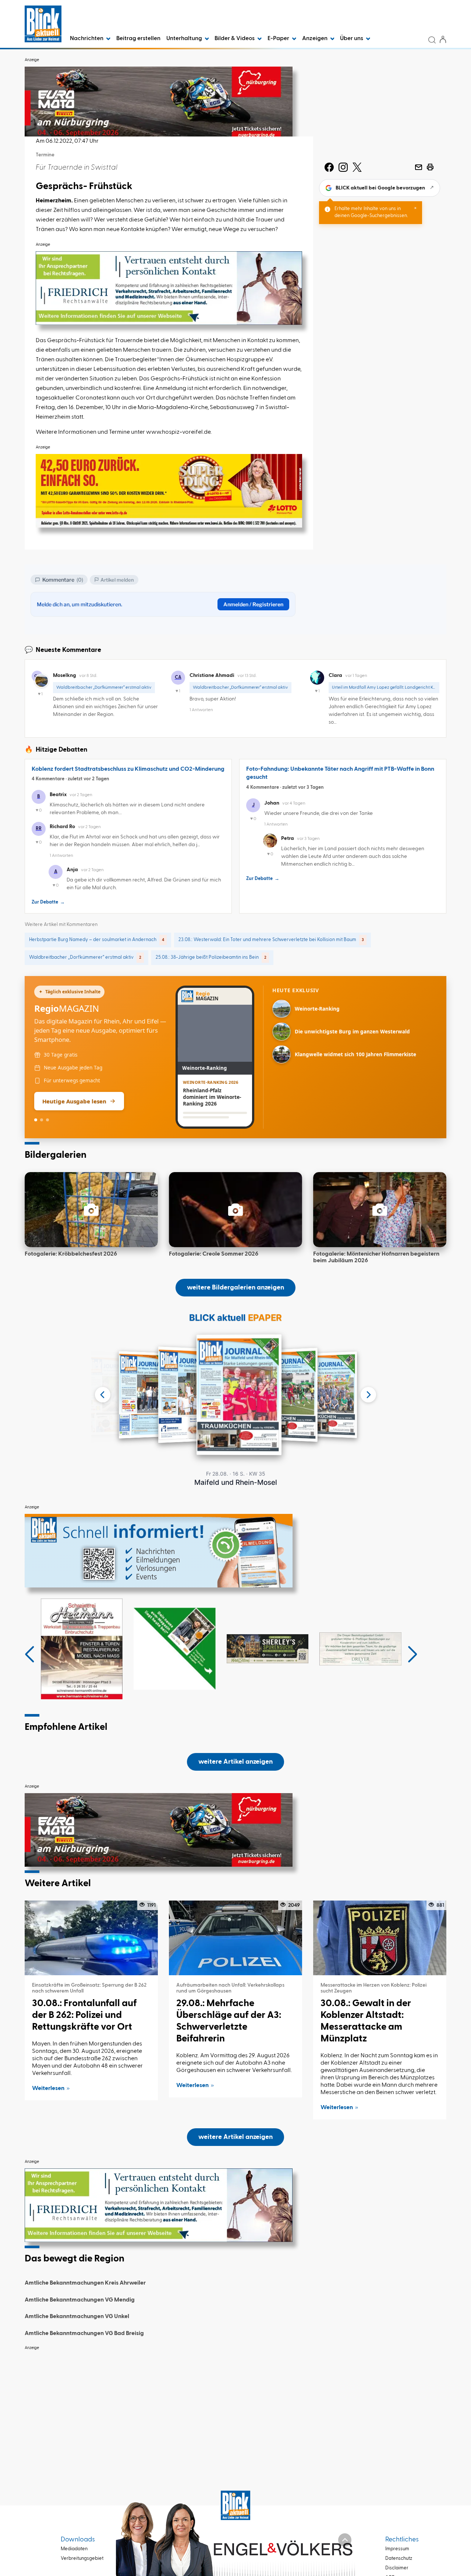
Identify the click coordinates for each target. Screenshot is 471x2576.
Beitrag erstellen (138, 39)
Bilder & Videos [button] (235, 39)
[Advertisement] (235, 2406)
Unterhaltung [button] (185, 39)
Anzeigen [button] (315, 39)
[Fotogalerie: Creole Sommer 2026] (235, 1210)
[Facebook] (329, 167)
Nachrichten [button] (87, 39)
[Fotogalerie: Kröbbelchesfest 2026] (91, 1210)
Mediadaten (74, 2549)
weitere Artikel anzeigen (235, 1762)
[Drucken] (430, 167)
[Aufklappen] (345, 2540)
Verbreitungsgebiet (82, 2559)
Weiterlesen (48, 2089)
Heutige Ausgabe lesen (74, 1101)
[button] (30, 1654)
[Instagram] (343, 167)
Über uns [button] (352, 39)
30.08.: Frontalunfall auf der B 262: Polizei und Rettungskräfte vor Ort (84, 2015)
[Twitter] (357, 167)
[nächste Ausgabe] (368, 1395)
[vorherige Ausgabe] (103, 1395)
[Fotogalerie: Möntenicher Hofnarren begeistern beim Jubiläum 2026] (380, 1210)
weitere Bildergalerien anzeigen (235, 1288)
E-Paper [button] (279, 39)
